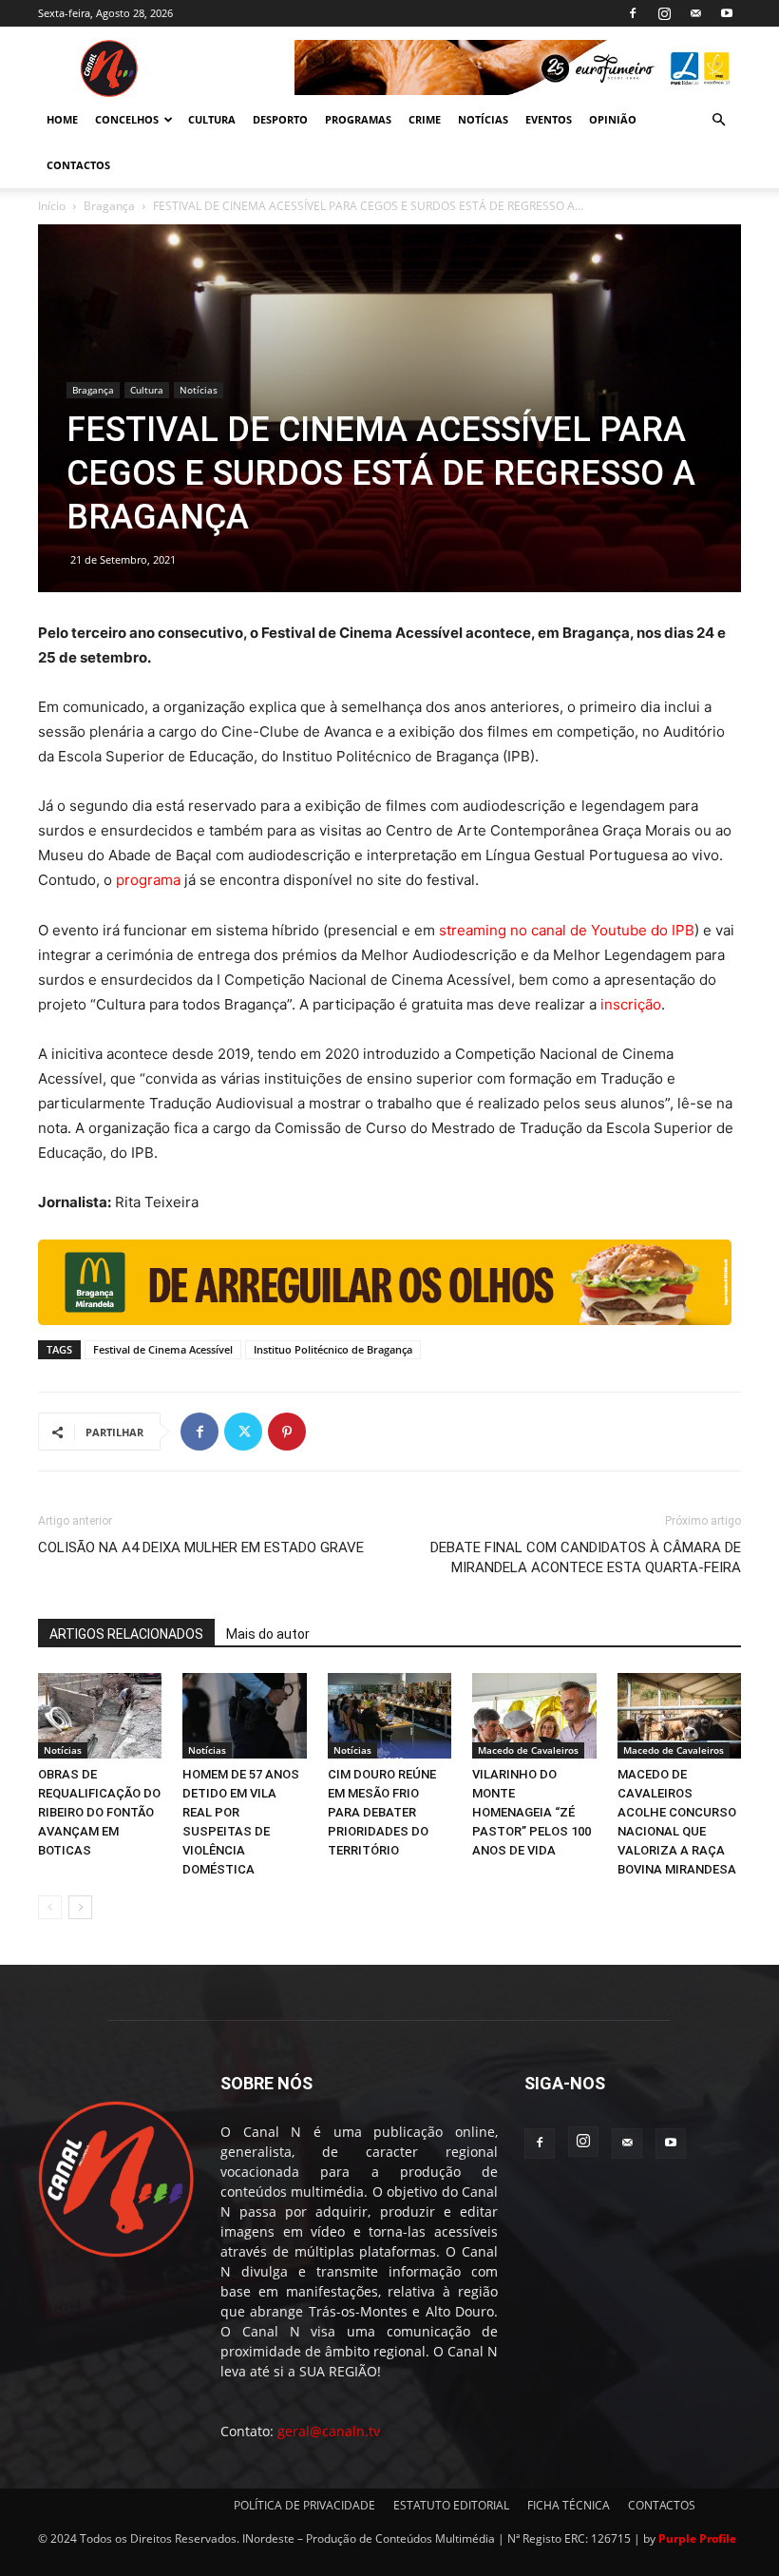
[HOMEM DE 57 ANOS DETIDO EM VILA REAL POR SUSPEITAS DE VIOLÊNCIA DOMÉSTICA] (244, 1716)
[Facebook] (633, 13)
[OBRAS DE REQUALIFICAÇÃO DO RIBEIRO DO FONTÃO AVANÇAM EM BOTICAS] (100, 1716)
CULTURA (212, 119)
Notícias (199, 390)
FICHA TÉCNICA (569, 2505)
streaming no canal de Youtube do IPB (567, 930)
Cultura (147, 390)
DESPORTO (280, 119)
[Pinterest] (287, 1432)
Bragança (109, 206)
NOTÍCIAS (483, 119)
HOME (62, 119)
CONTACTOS (78, 165)
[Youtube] (727, 13)
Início (52, 206)
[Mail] (695, 13)
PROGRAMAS (358, 119)
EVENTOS (549, 119)
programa (148, 880)
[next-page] (80, 1907)
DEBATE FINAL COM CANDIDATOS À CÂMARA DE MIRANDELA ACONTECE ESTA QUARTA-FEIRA (586, 1557)
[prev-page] (50, 1907)
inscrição (629, 1004)
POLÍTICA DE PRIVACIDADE (304, 2505)
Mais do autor (268, 1634)
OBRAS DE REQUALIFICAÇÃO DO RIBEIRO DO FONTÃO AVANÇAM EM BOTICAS (99, 1812)
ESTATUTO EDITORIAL (451, 2505)
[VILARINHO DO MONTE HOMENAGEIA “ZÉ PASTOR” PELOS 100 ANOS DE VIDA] (534, 1716)
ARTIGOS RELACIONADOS (126, 1634)
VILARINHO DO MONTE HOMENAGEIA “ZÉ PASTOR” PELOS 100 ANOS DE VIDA (532, 1812)
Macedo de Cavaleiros (528, 1750)
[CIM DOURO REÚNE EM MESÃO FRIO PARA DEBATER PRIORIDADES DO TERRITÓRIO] (389, 1716)
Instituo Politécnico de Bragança (333, 1349)
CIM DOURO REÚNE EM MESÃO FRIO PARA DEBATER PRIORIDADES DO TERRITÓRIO (382, 1812)
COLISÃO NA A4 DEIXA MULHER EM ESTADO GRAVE (201, 1548)
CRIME (425, 119)
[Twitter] (243, 1432)
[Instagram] (664, 13)
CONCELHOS (127, 119)
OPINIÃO (613, 119)
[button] (718, 120)
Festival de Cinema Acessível (163, 1349)
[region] (518, 67)
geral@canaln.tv (329, 2431)
